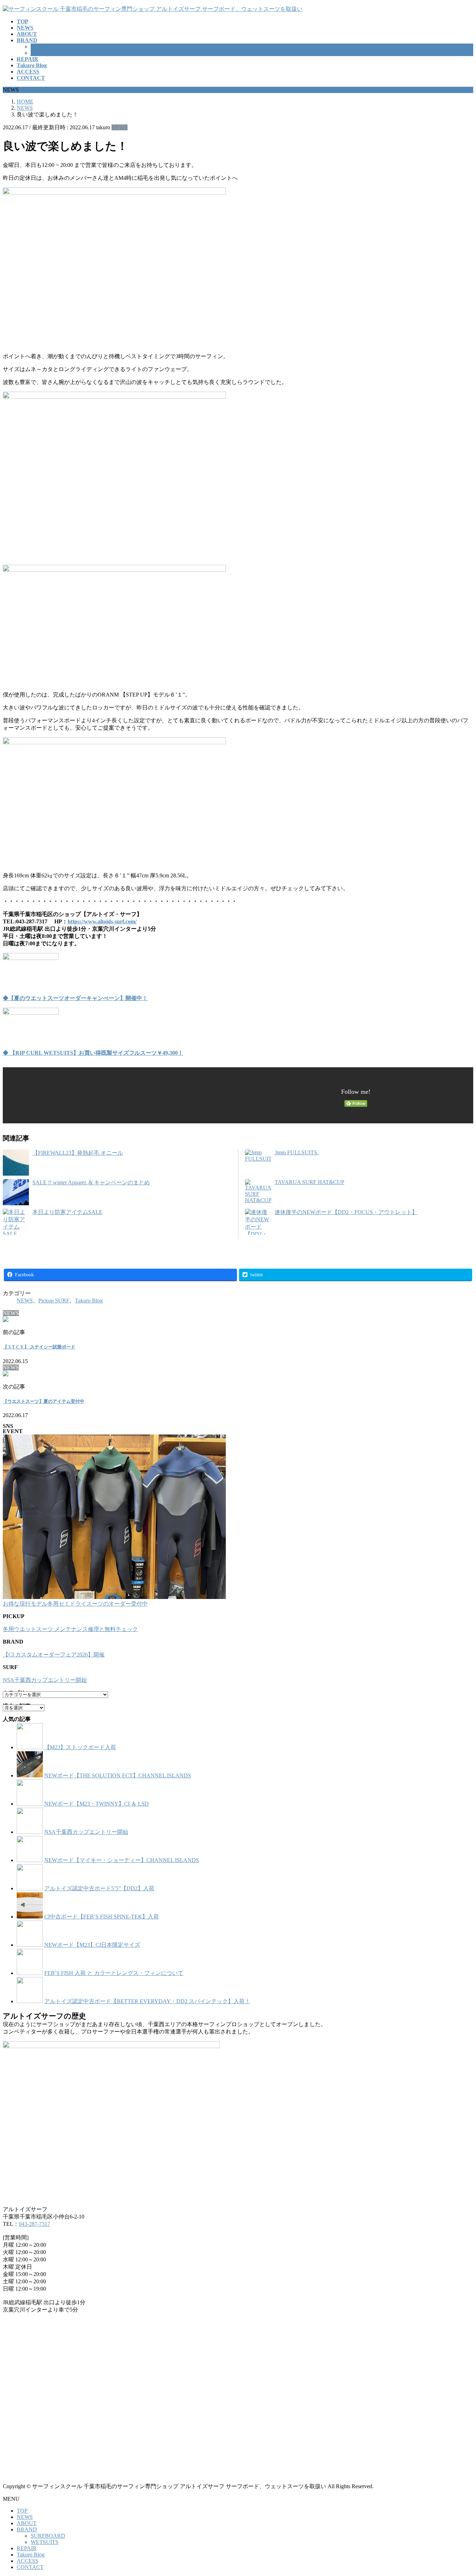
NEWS (120, 127)
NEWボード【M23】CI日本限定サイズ (92, 1945)
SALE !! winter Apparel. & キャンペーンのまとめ (91, 1182)
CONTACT (30, 2567)
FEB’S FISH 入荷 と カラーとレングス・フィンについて (114, 1973)
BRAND (27, 2529)
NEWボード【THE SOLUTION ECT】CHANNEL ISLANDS (118, 1775)
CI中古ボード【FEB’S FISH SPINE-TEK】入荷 (102, 1917)
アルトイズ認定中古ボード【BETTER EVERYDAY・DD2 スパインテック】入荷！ (147, 2001)
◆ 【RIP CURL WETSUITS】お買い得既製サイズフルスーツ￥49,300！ (93, 1053)
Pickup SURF (54, 1301)
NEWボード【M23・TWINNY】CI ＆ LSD (97, 1804)
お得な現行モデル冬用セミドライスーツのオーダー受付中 (75, 1604)
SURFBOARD (48, 47)
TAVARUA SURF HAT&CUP (309, 1182)
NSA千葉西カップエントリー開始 (45, 1680)
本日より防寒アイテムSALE (67, 1212)
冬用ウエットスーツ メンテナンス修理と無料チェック (70, 1629)
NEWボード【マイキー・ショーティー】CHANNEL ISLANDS (122, 1860)
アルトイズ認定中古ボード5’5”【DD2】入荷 (99, 1888)
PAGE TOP (460, 2492)
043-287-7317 (34, 2224)
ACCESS (28, 2561)
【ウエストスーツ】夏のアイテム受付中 (44, 1401)
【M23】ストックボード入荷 (80, 1747)
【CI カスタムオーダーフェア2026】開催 (54, 1655)
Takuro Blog (89, 1301)
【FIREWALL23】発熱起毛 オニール (78, 1153)
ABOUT (27, 2523)
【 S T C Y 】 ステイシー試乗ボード (39, 1347)
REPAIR (27, 2548)
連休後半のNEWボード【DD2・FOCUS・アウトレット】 (346, 1212)
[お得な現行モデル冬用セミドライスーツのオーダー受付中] (114, 1517)
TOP (22, 2511)
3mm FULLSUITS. (297, 1152)
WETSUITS (45, 53)
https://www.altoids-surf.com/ (102, 921)
